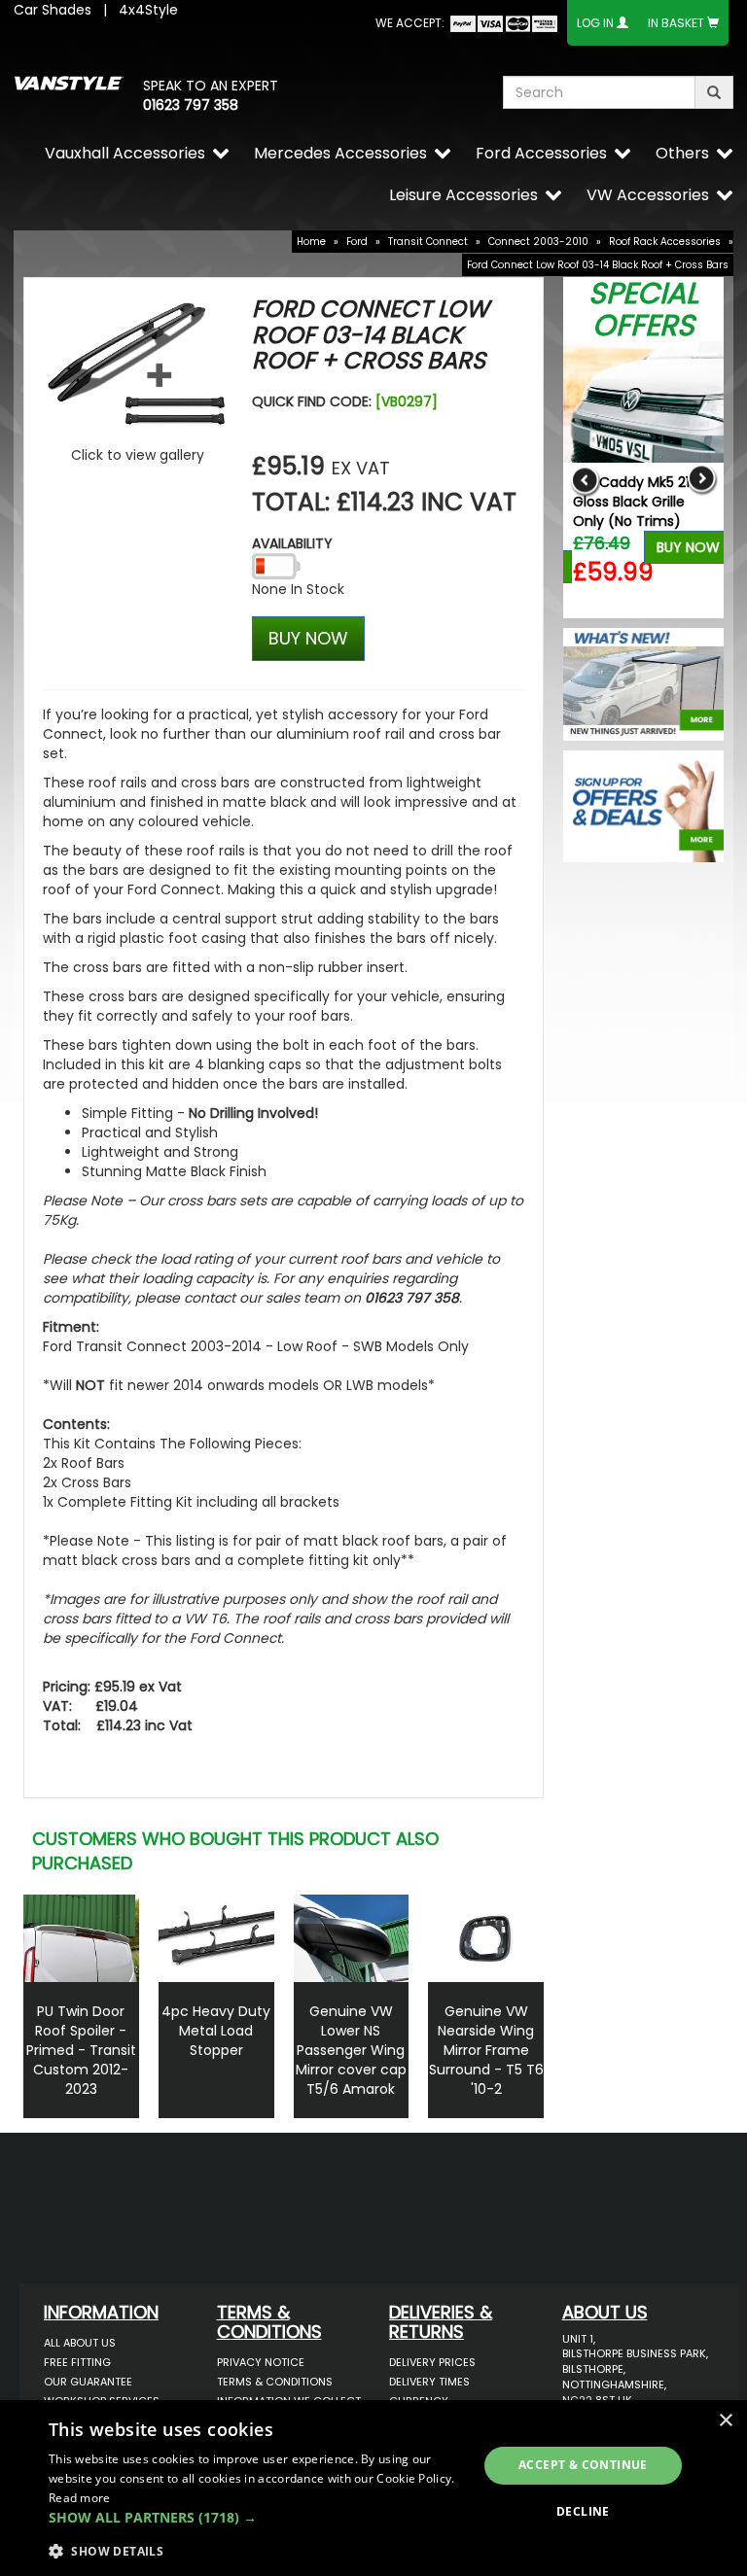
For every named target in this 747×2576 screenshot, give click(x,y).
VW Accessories (648, 195)
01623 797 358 (191, 105)
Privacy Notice (261, 2362)
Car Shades (53, 10)
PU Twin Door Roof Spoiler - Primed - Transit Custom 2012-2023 (81, 2050)
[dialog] (373, 2488)
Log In (595, 23)
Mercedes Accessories (340, 153)
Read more (80, 2498)
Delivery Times (429, 2382)
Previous (585, 480)
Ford (357, 242)
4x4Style (148, 10)
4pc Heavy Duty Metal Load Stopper (216, 2031)
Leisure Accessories (463, 195)
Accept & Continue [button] (583, 2465)
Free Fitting (77, 2362)
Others (682, 153)
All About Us (80, 2343)
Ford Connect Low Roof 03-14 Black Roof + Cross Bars (598, 265)
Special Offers (643, 309)
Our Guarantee (88, 2382)
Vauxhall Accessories (125, 153)
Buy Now (688, 547)
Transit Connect (428, 242)
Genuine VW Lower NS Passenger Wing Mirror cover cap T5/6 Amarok (351, 2050)
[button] (257, 2518)
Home (311, 242)
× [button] (725, 2421)
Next (702, 480)
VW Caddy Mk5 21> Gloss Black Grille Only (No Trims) (635, 502)
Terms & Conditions (275, 2382)
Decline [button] (583, 2511)
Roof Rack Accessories (665, 242)
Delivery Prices (432, 2362)
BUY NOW (308, 638)
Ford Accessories (541, 153)
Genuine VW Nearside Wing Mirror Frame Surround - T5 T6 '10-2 (486, 2050)
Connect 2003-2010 (538, 242)
